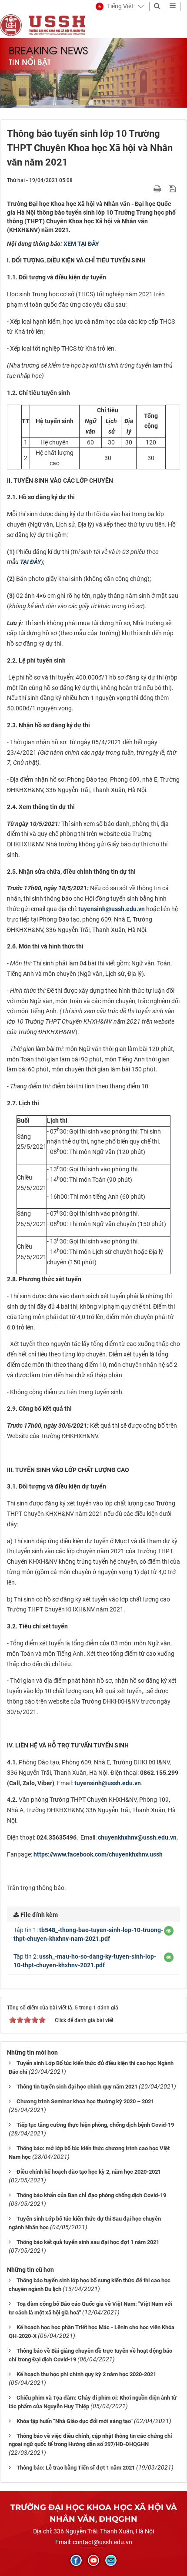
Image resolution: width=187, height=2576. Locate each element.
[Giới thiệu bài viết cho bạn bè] (147, 189)
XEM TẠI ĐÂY (81, 244)
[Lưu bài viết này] (173, 189)
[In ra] (158, 189)
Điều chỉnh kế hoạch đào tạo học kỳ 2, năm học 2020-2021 (89, 2172)
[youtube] (93, 2560)
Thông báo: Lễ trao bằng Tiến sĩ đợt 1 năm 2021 (76, 2468)
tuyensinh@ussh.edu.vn (112, 909)
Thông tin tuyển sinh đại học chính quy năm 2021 (77, 2087)
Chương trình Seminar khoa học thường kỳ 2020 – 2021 (85, 2101)
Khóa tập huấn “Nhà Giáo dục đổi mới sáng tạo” (75, 2421)
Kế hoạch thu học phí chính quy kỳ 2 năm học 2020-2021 (86, 2374)
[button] (115, 7)
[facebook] (76, 2560)
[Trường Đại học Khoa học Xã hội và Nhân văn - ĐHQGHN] (11, 25)
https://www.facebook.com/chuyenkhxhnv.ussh (98, 1854)
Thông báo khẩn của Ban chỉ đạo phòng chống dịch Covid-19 (91, 2195)
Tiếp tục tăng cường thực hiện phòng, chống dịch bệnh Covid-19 (95, 2125)
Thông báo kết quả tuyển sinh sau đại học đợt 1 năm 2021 (88, 2242)
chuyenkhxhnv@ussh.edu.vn (137, 1837)
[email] (111, 2560)
